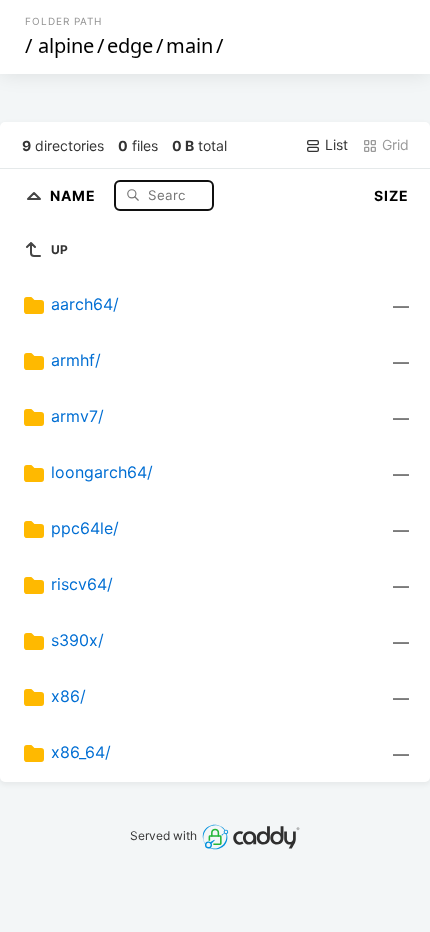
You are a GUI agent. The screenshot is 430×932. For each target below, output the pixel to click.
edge (130, 45)
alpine (66, 45)
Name (75, 194)
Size (391, 195)
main (189, 45)
